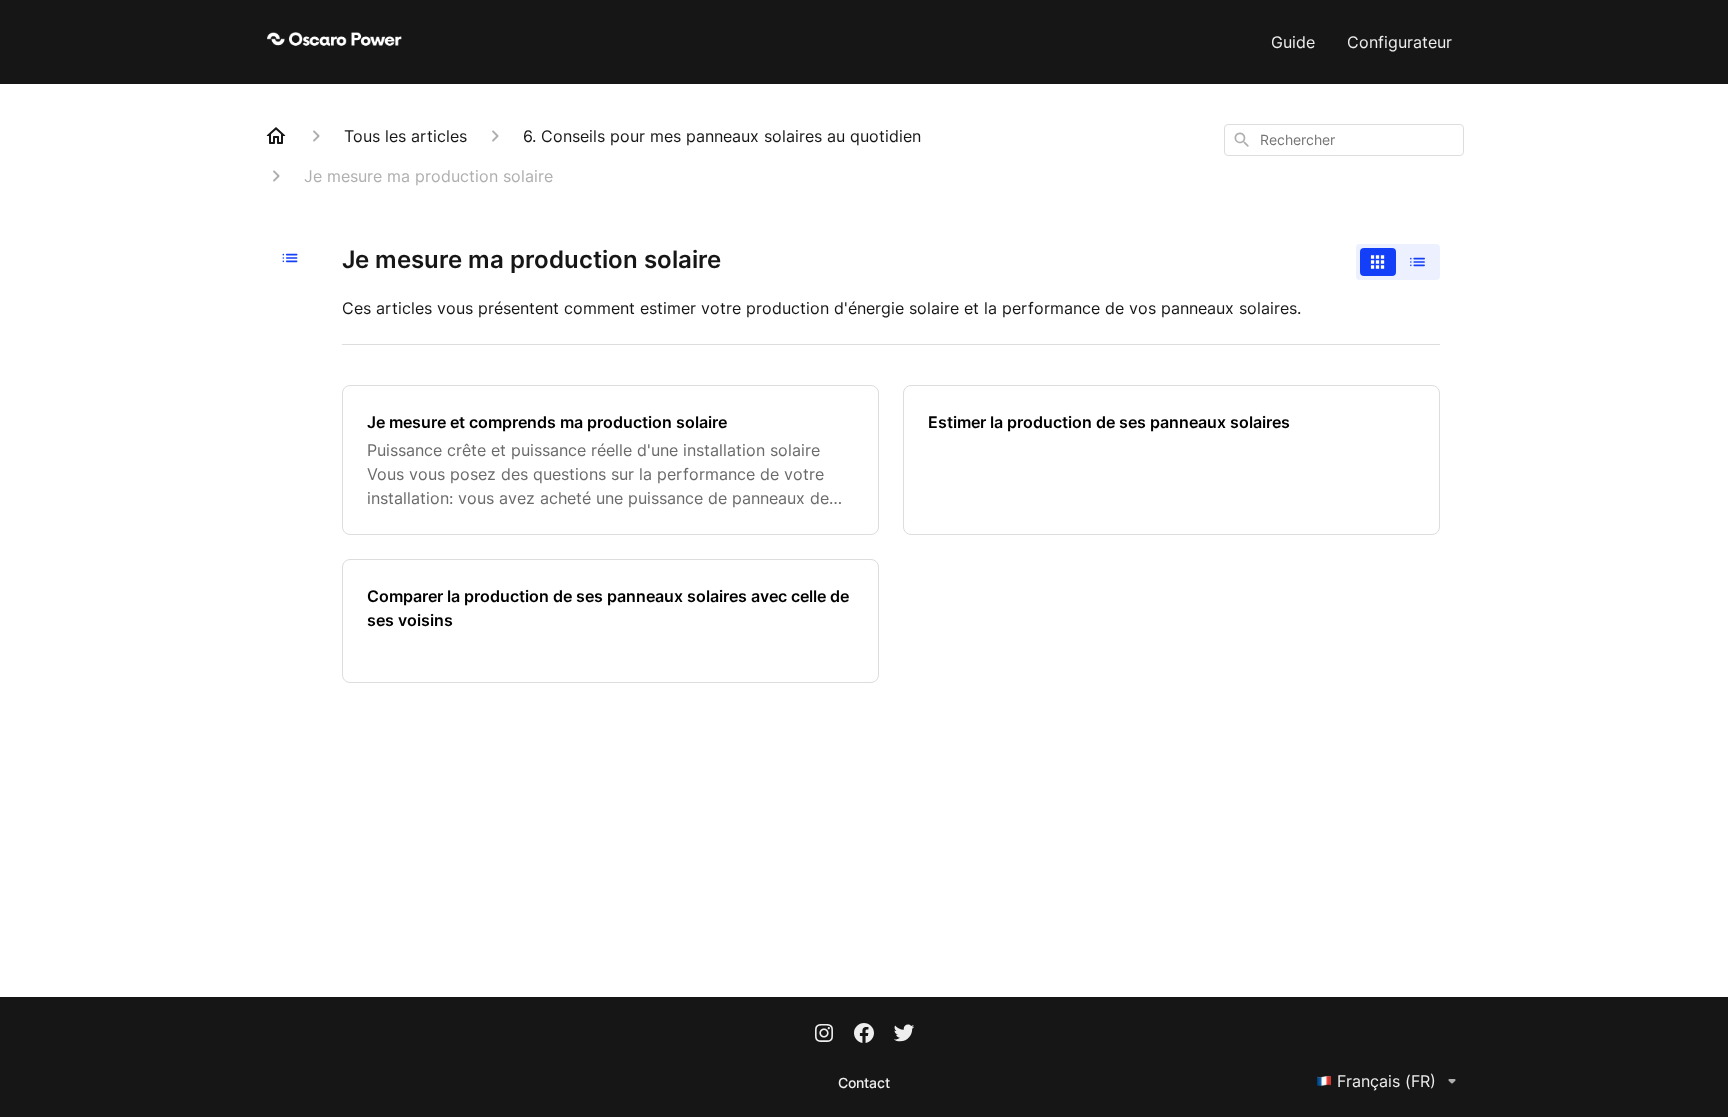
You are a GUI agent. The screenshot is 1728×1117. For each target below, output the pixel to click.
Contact (864, 1082)
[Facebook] (864, 1035)
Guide (1293, 42)
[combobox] (1344, 140)
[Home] (276, 136)
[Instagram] (824, 1035)
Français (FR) (1386, 1081)
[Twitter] (904, 1035)
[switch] (1398, 262)
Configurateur (1399, 42)
